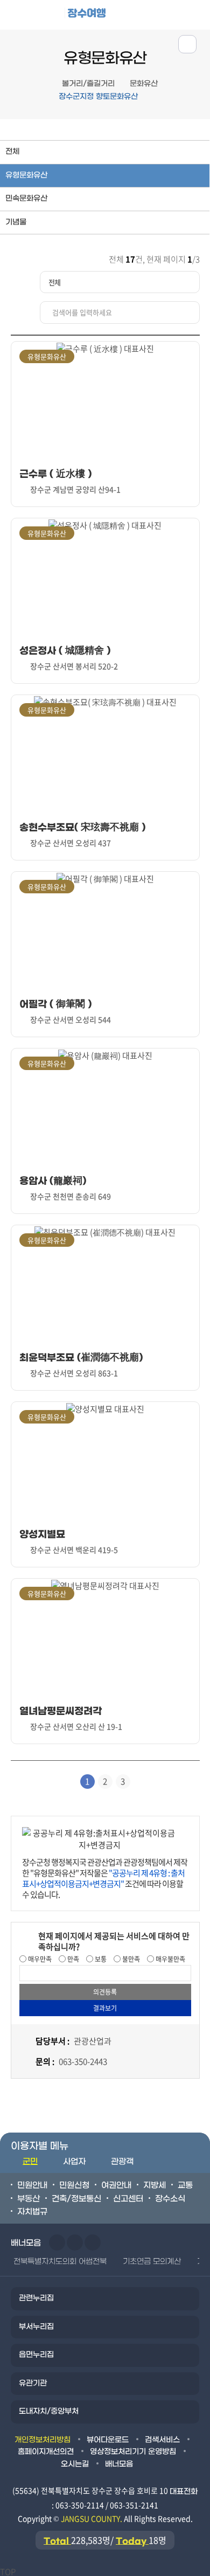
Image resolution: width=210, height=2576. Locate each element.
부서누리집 (36, 2327)
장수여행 (87, 13)
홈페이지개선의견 (46, 2452)
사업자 (74, 2162)
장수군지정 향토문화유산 (98, 97)
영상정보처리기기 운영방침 (133, 2452)
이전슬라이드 (57, 2242)
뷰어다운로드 (108, 2440)
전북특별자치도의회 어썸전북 (60, 2262)
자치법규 (32, 2212)
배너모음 (119, 2464)
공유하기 (187, 44)
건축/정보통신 (76, 2199)
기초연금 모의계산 (152, 2262)
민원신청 (74, 2185)
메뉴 (162, 14)
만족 (72, 1959)
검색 (196, 14)
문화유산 (144, 84)
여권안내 (116, 2185)
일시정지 (93, 2242)
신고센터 (128, 2199)
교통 (185, 2185)
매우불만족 (170, 1959)
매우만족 (39, 1959)
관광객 (122, 2162)
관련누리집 (36, 2298)
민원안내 (32, 2185)
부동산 (29, 2199)
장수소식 (170, 2199)
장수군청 (40, 17)
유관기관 (33, 2383)
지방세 (155, 2185)
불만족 (130, 1959)
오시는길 (75, 2464)
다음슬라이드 (75, 2242)
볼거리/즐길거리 (88, 84)
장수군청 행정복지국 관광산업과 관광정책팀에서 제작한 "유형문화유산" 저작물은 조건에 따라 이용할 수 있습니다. (105, 1878)
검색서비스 (162, 2440)
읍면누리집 (36, 2355)
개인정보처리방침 (43, 2440)
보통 (100, 1959)
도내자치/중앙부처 (49, 2411)
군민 (30, 2162)
